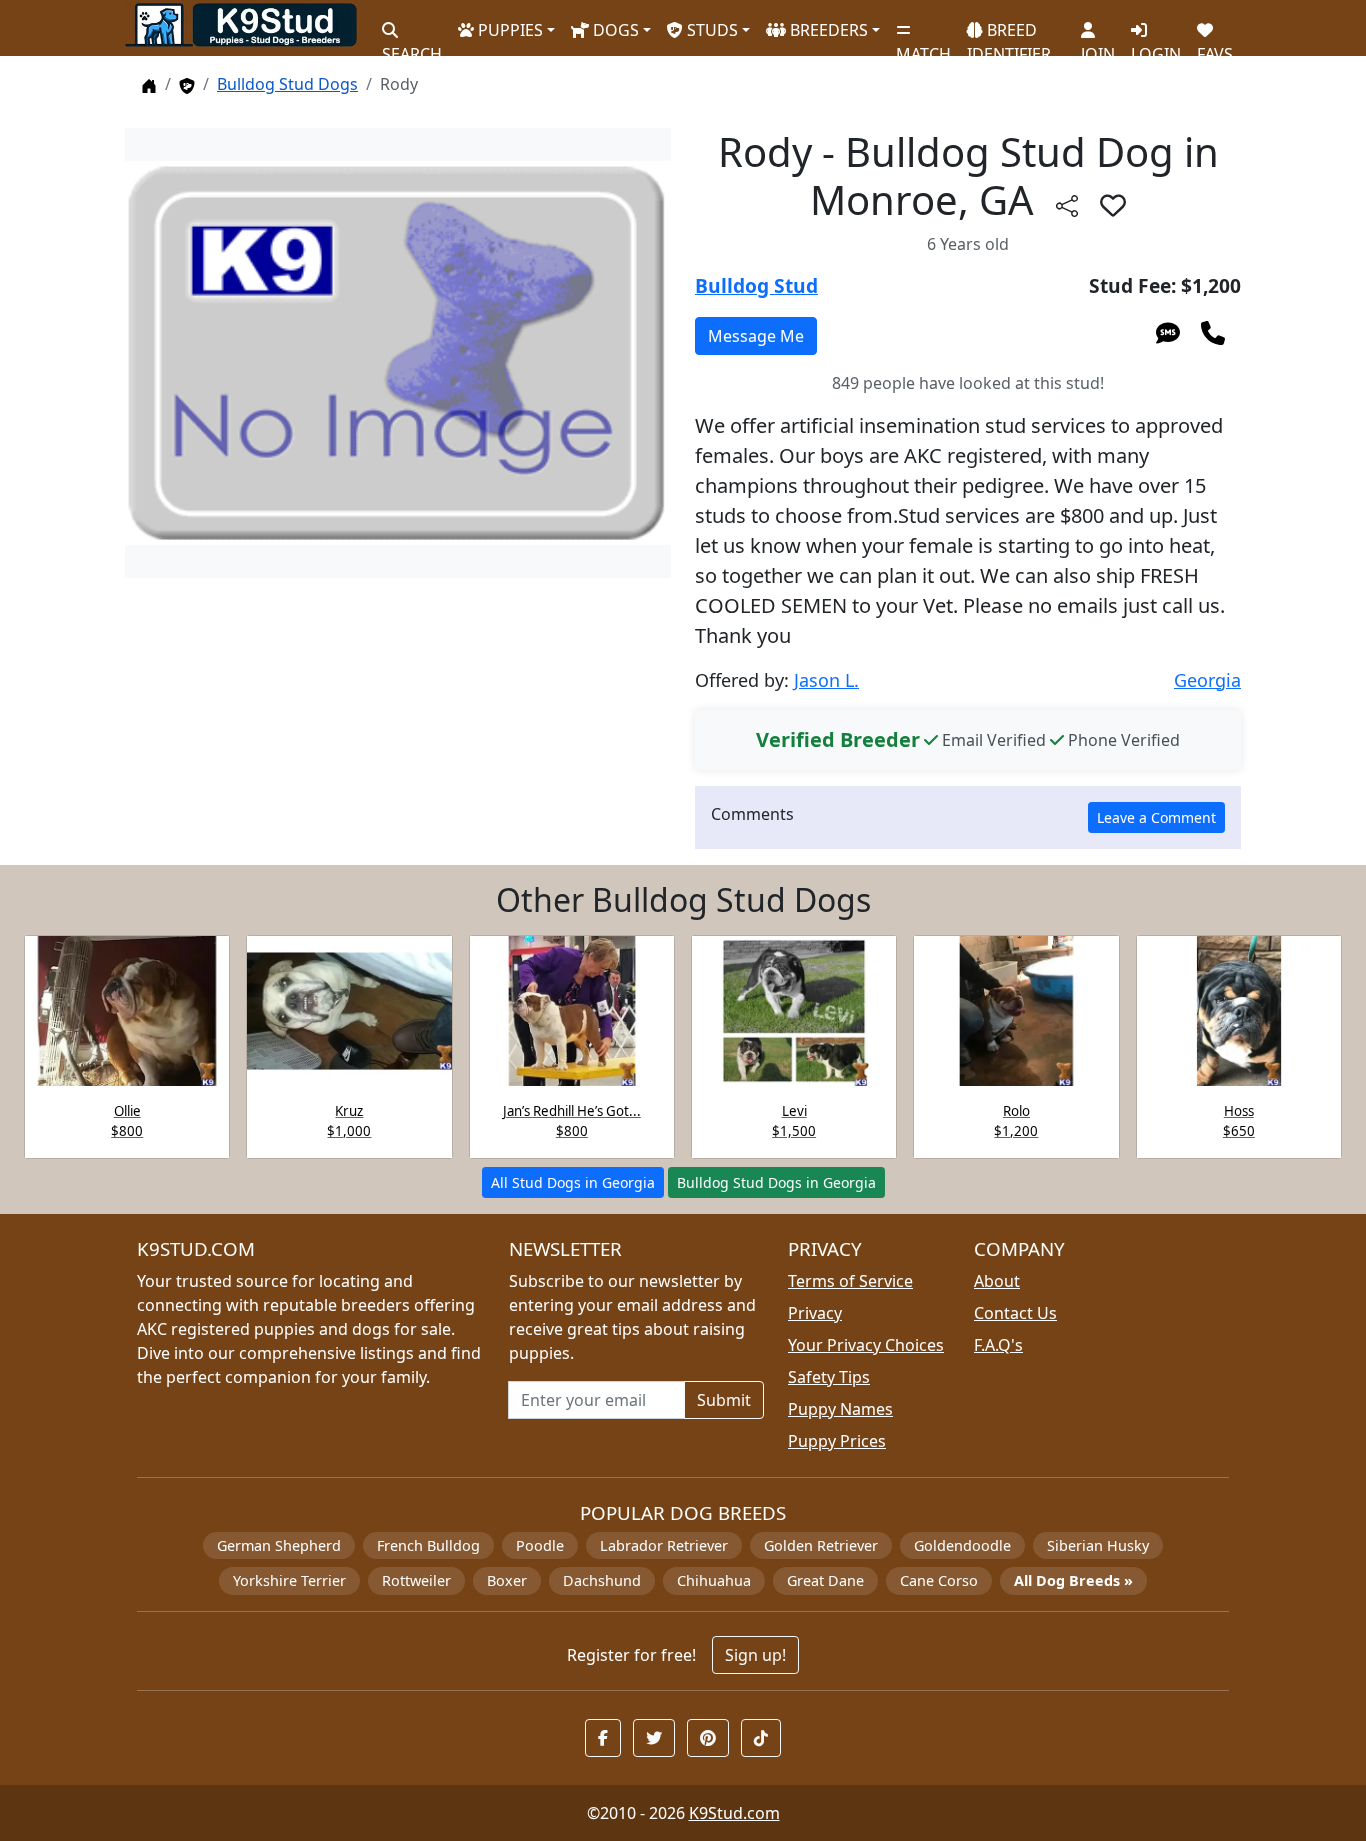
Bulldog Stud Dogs (287, 84)
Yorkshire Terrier (289, 1580)
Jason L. (826, 680)
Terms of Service (850, 1281)
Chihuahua (714, 1580)
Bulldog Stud (756, 285)
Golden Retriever (821, 1545)
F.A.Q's (998, 1345)
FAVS (1215, 45)
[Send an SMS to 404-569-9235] (1168, 331)
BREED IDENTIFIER (1009, 33)
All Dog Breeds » (1073, 1580)
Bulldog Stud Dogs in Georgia (776, 1182)
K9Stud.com (734, 1813)
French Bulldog (428, 1545)
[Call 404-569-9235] (1213, 331)
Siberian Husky (1098, 1545)
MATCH (923, 45)
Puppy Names (840, 1409)
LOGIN (1156, 45)
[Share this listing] (1067, 204)
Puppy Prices (837, 1441)
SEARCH (412, 45)
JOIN (1098, 45)
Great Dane (825, 1580)
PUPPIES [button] (508, 30)
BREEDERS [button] (827, 30)
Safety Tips (829, 1377)
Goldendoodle (962, 1545)
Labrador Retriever (664, 1545)
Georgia (1207, 680)
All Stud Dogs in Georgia (573, 1182)
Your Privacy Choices (866, 1345)
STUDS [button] (710, 30)
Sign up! (755, 1655)
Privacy (815, 1313)
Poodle (540, 1545)
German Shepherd (279, 1545)
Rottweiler (416, 1580)
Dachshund (602, 1580)
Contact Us (1015, 1313)
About (997, 1281)
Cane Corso (939, 1580)
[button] (1113, 205)
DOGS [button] (614, 30)
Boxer (507, 1580)
